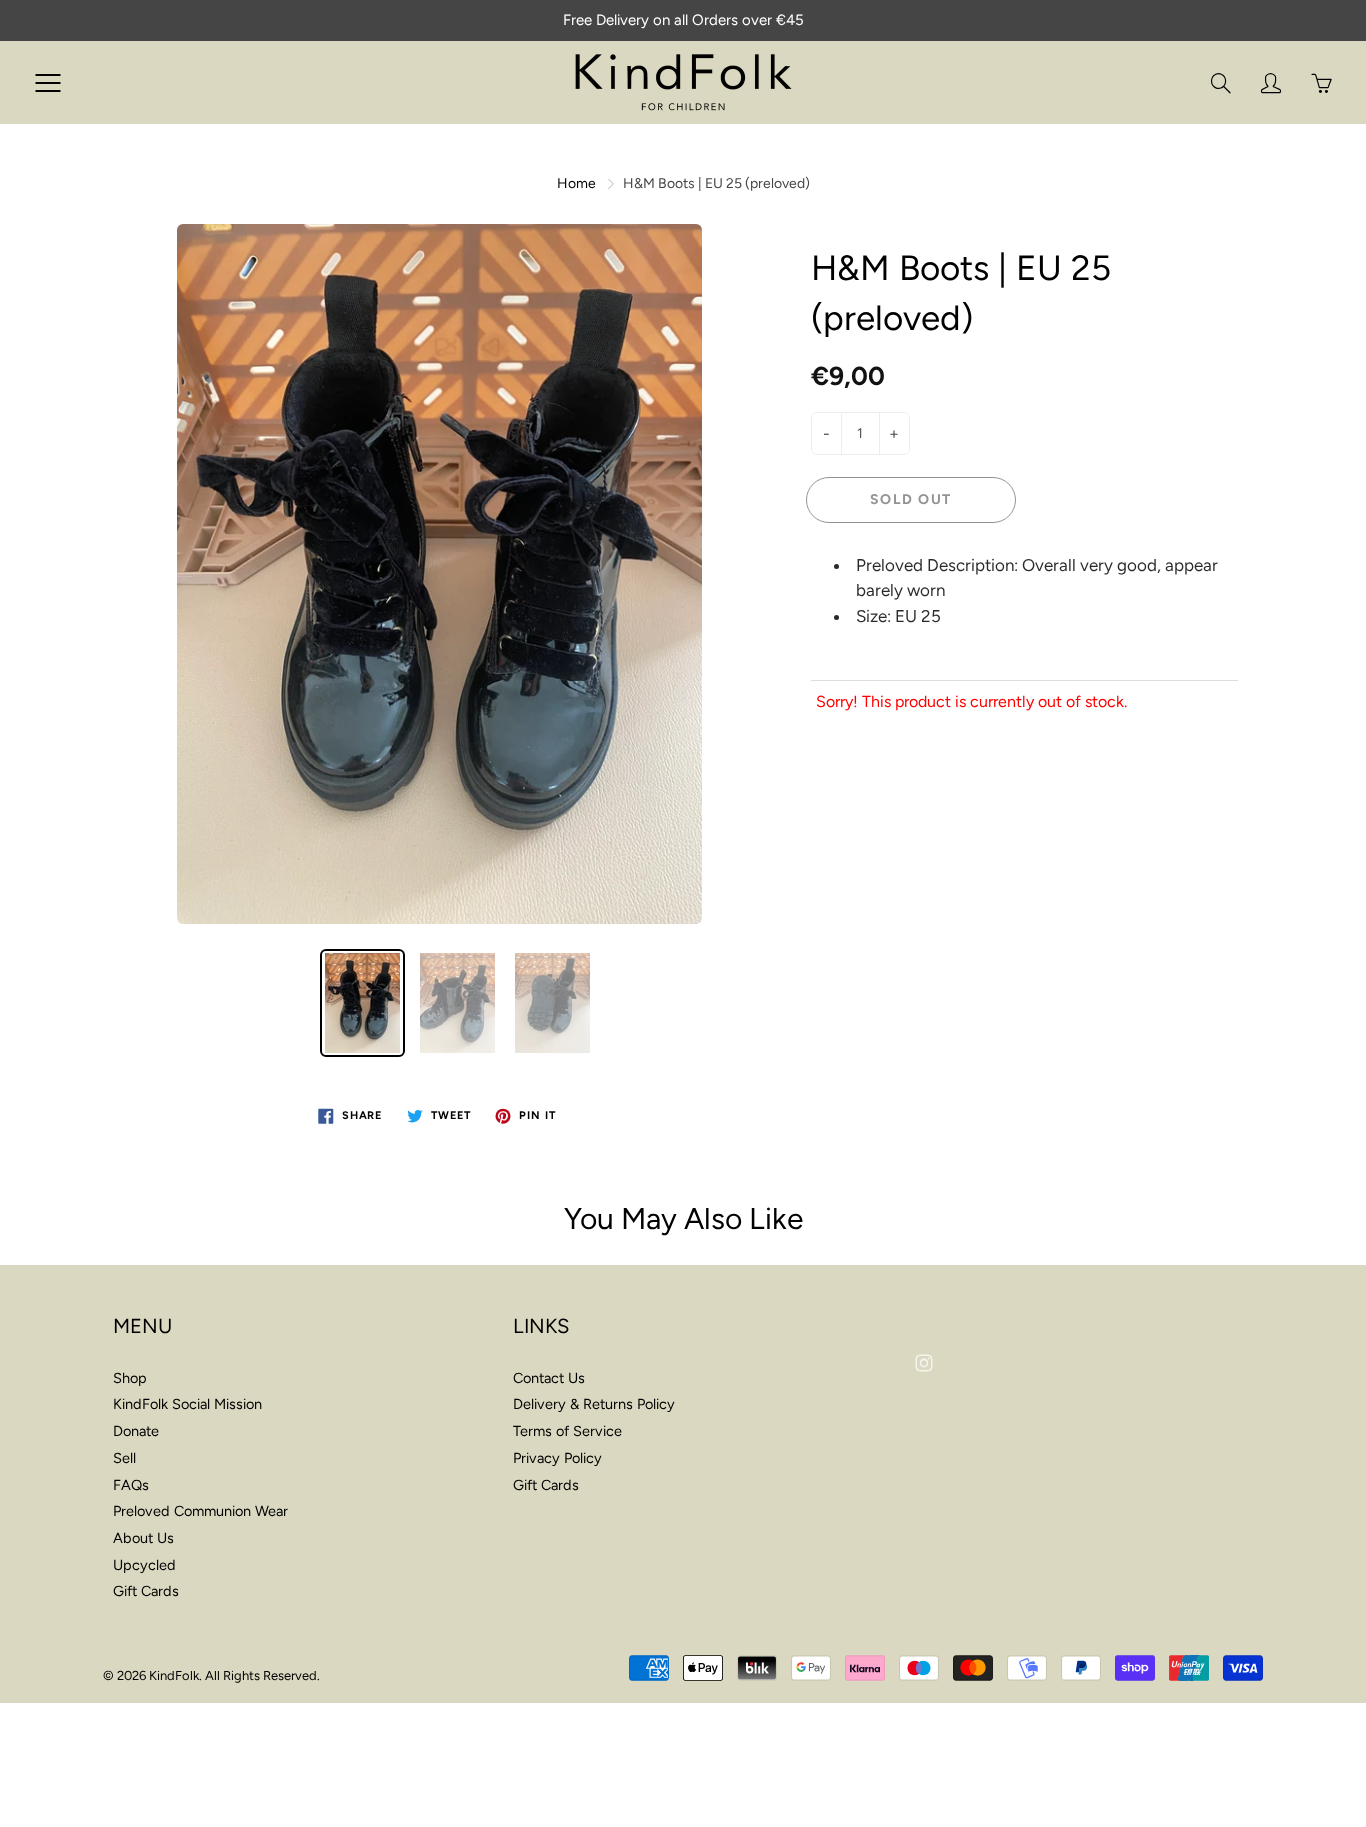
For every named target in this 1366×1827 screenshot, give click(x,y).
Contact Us (549, 1378)
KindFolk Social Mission (187, 1404)
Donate (136, 1431)
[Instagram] (923, 1362)
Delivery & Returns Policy (594, 1404)
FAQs (131, 1485)
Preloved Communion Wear (200, 1511)
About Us (143, 1538)
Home (576, 183)
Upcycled (144, 1565)
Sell (124, 1458)
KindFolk (174, 1675)
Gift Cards (146, 1591)
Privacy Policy (557, 1458)
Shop (130, 1378)
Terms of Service (567, 1431)
